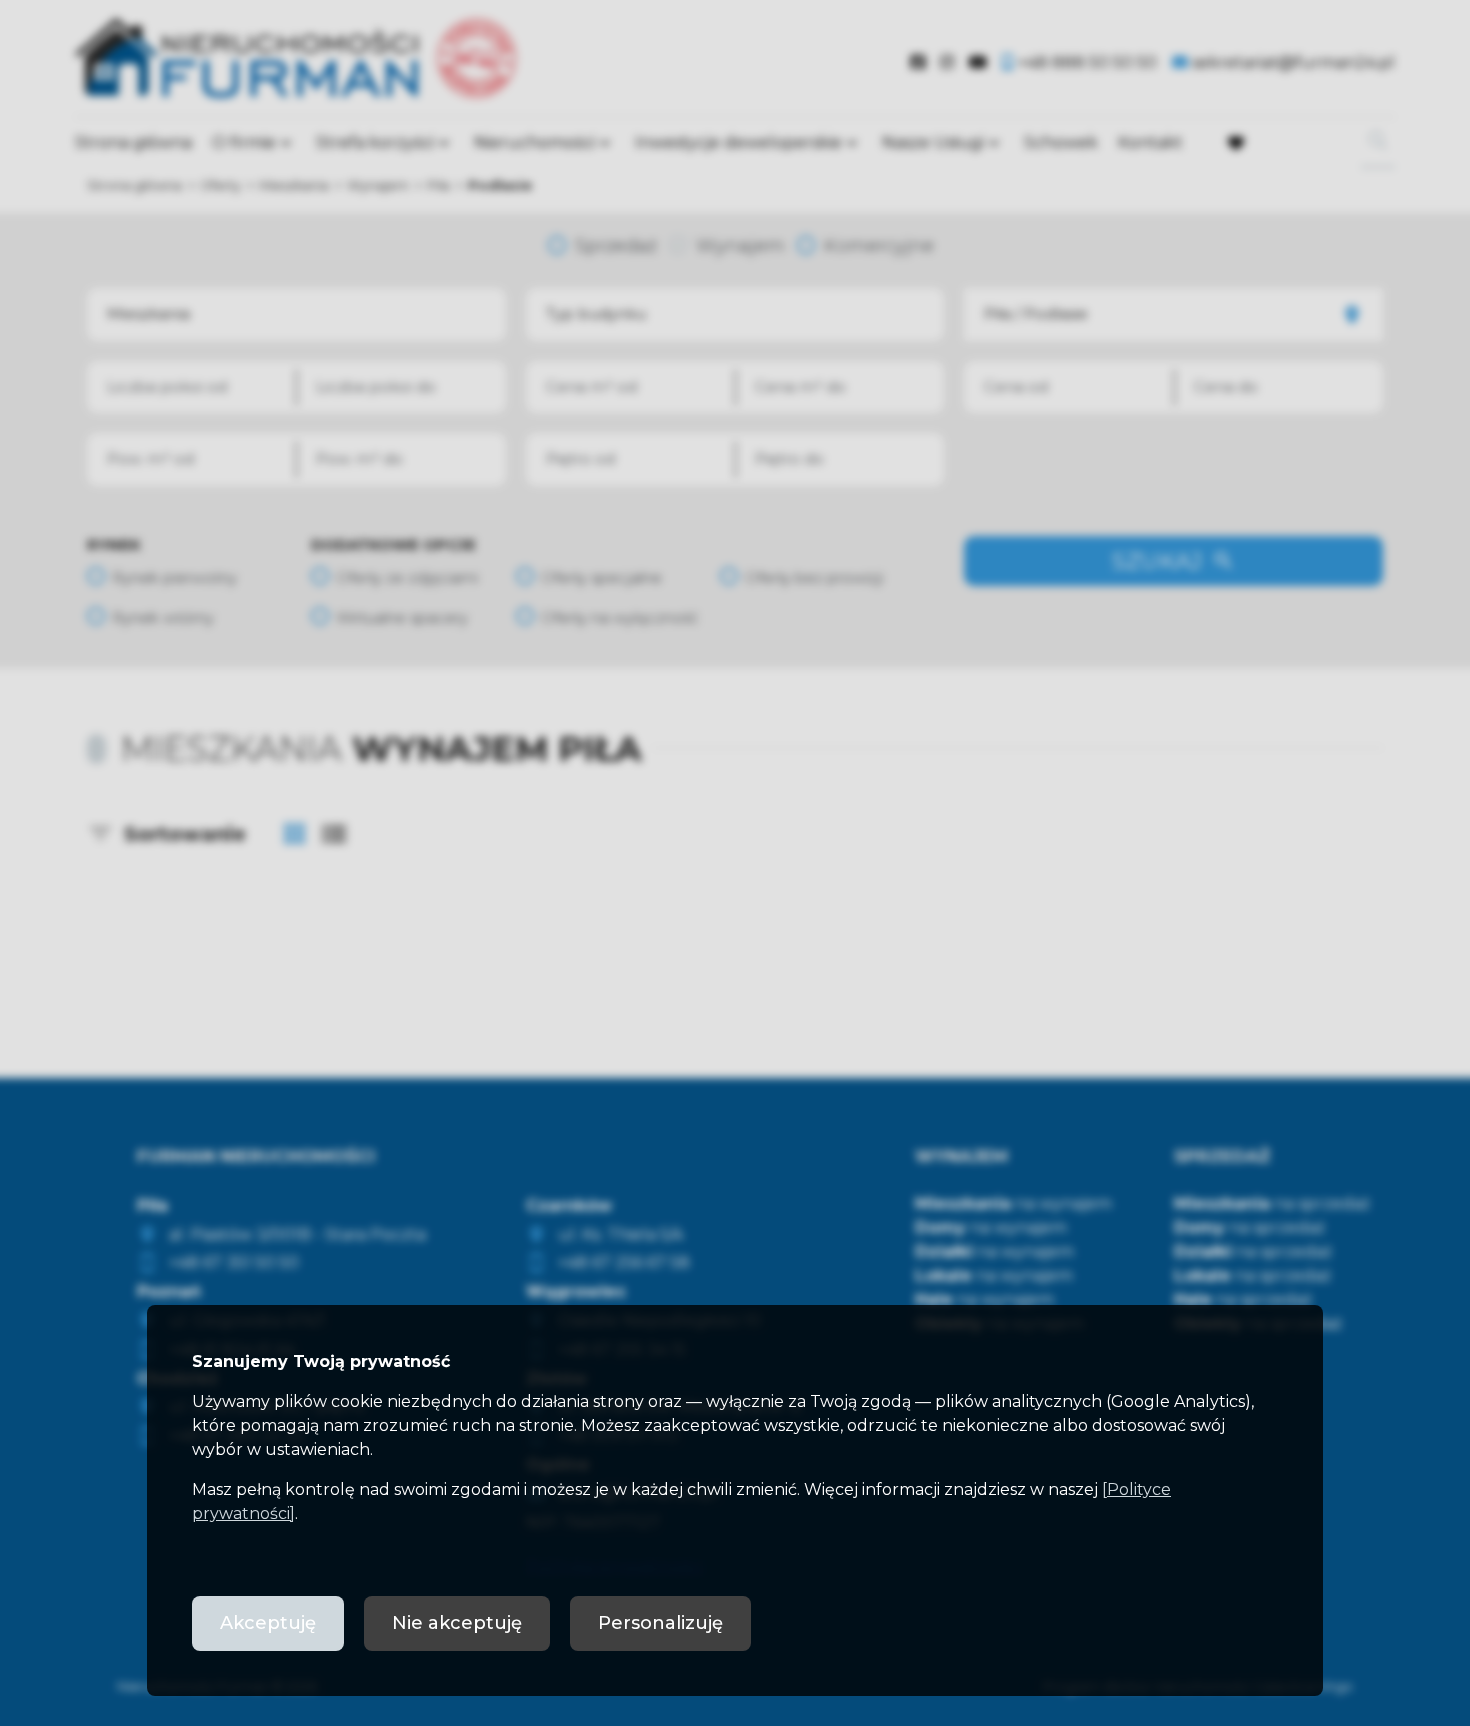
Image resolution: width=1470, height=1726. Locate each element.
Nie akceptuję (457, 1623)
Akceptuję (268, 1623)
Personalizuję (660, 1623)
